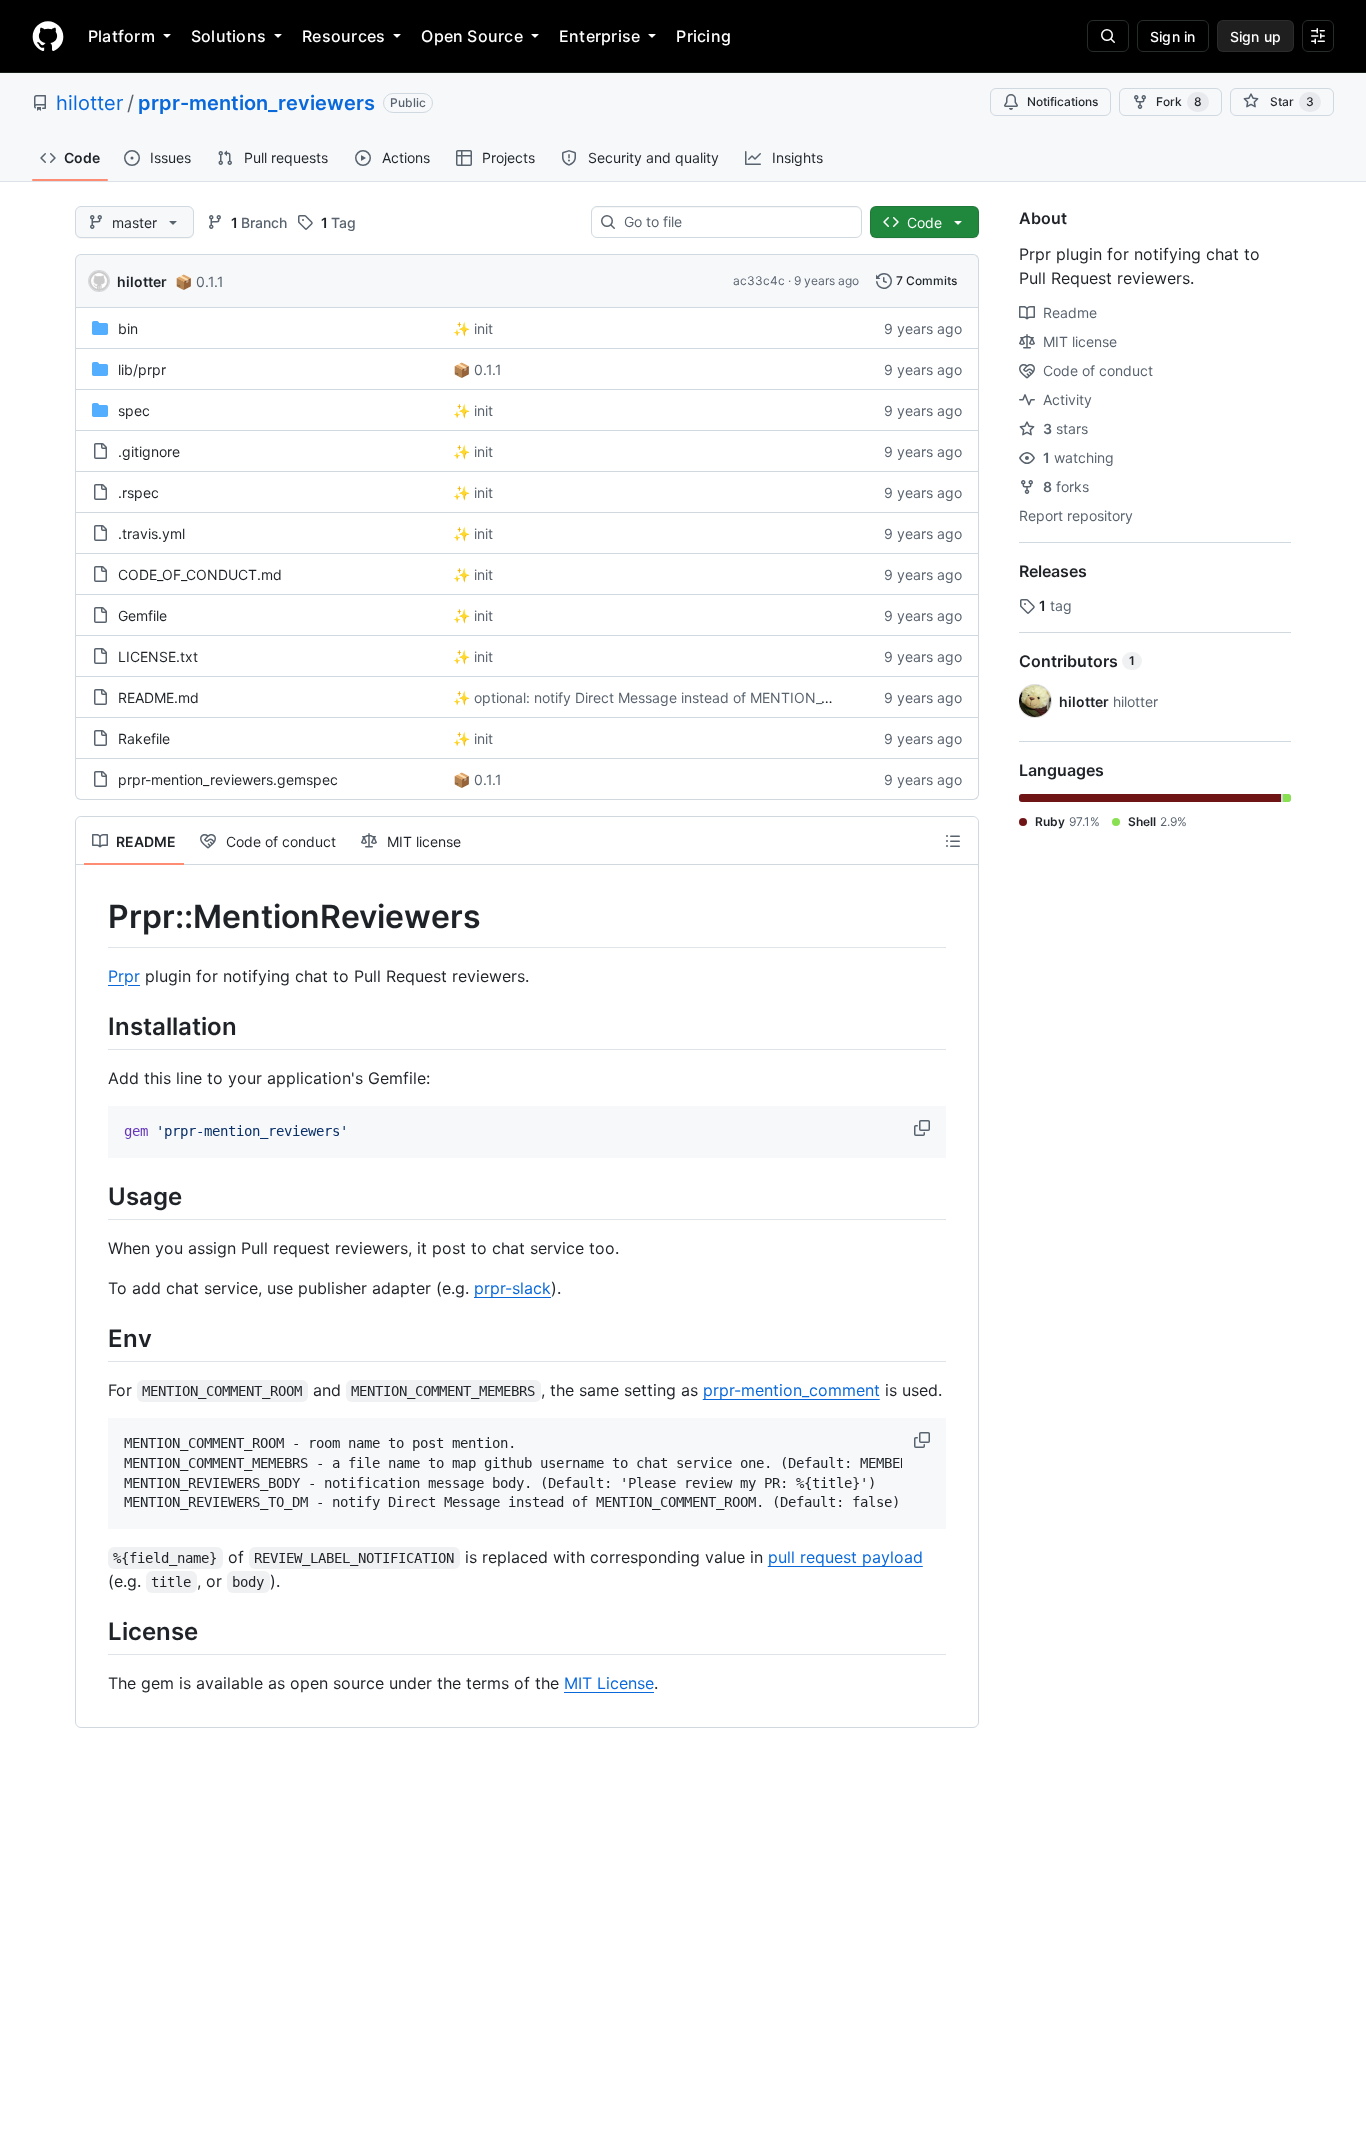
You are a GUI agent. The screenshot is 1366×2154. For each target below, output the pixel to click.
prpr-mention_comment (791, 1390)
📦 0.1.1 (199, 281)
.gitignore (149, 451)
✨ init (473, 328)
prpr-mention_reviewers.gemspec (228, 779)
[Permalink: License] (94, 1631)
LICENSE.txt (158, 656)
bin (128, 328)
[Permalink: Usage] (94, 1196)
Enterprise (599, 36)
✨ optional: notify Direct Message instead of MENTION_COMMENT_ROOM (697, 697)
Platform (121, 36)
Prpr (124, 976)
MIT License (609, 1683)
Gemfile (142, 615)
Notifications (1062, 101)
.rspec (138, 492)
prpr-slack (512, 1288)
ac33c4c (759, 280)
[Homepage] (48, 36)
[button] (924, 1128)
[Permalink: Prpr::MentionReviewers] (94, 917)
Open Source (472, 36)
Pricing (703, 36)
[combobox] (734, 222)
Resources (343, 36)
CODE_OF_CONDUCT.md (200, 574)
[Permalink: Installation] (94, 1026)
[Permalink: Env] (94, 1338)
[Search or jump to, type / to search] (1108, 36)
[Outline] (953, 841)
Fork (1179, 101)
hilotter (89, 103)
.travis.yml (151, 533)
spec (134, 410)
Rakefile (144, 738)
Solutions (228, 36)
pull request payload (845, 1557)
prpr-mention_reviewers (256, 103)
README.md (158, 697)
